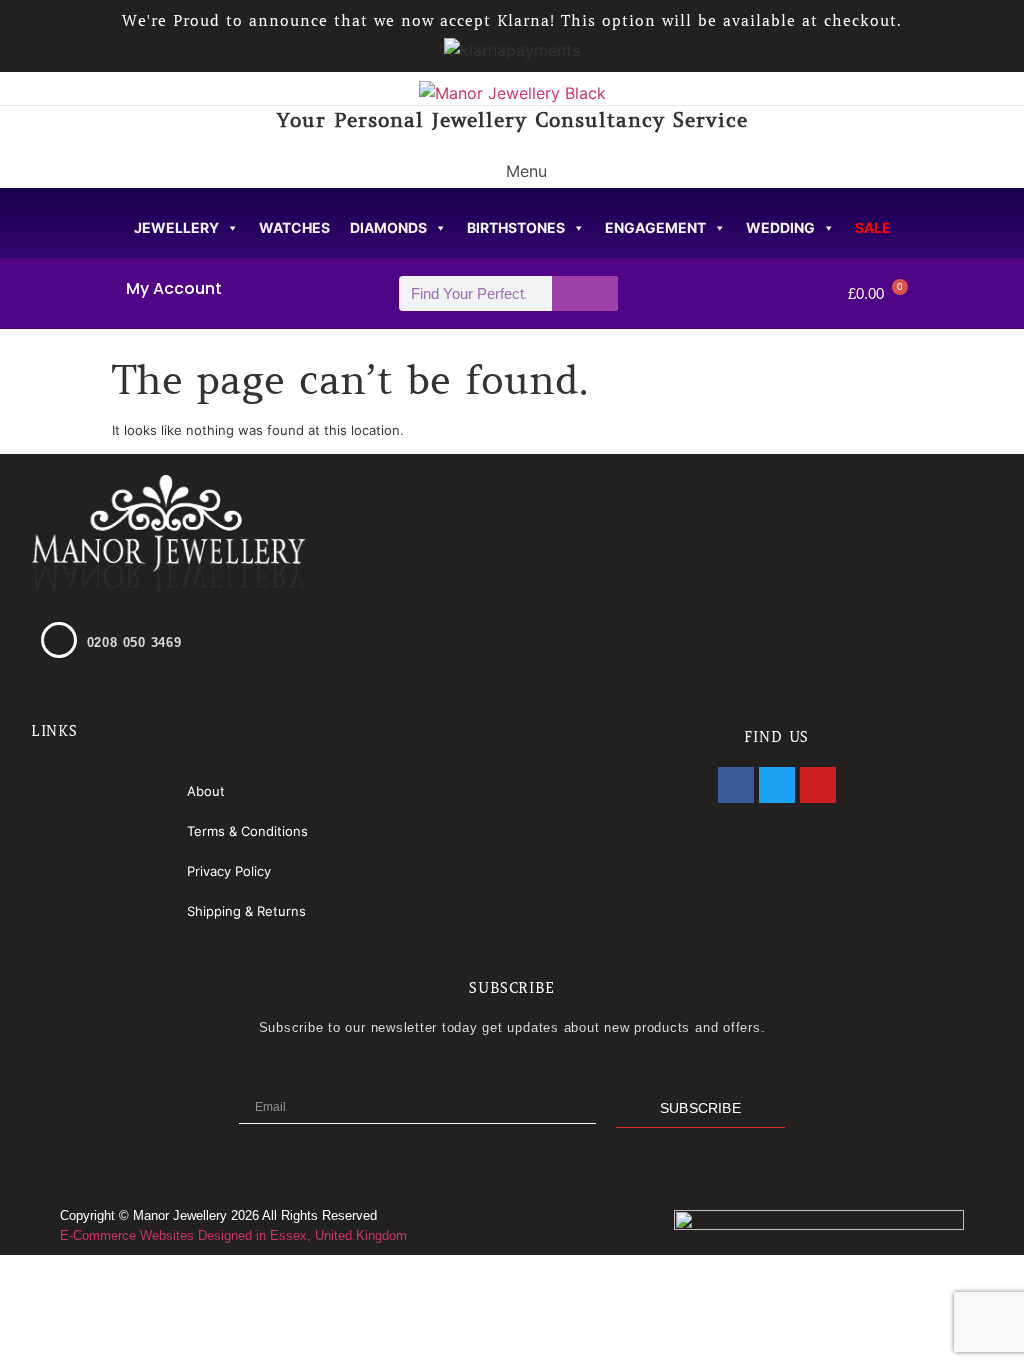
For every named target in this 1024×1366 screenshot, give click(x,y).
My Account (174, 288)
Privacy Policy (229, 871)
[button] (512, 169)
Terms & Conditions (247, 831)
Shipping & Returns (246, 911)
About (206, 791)
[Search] (585, 293)
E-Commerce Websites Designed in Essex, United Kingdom (233, 1235)
